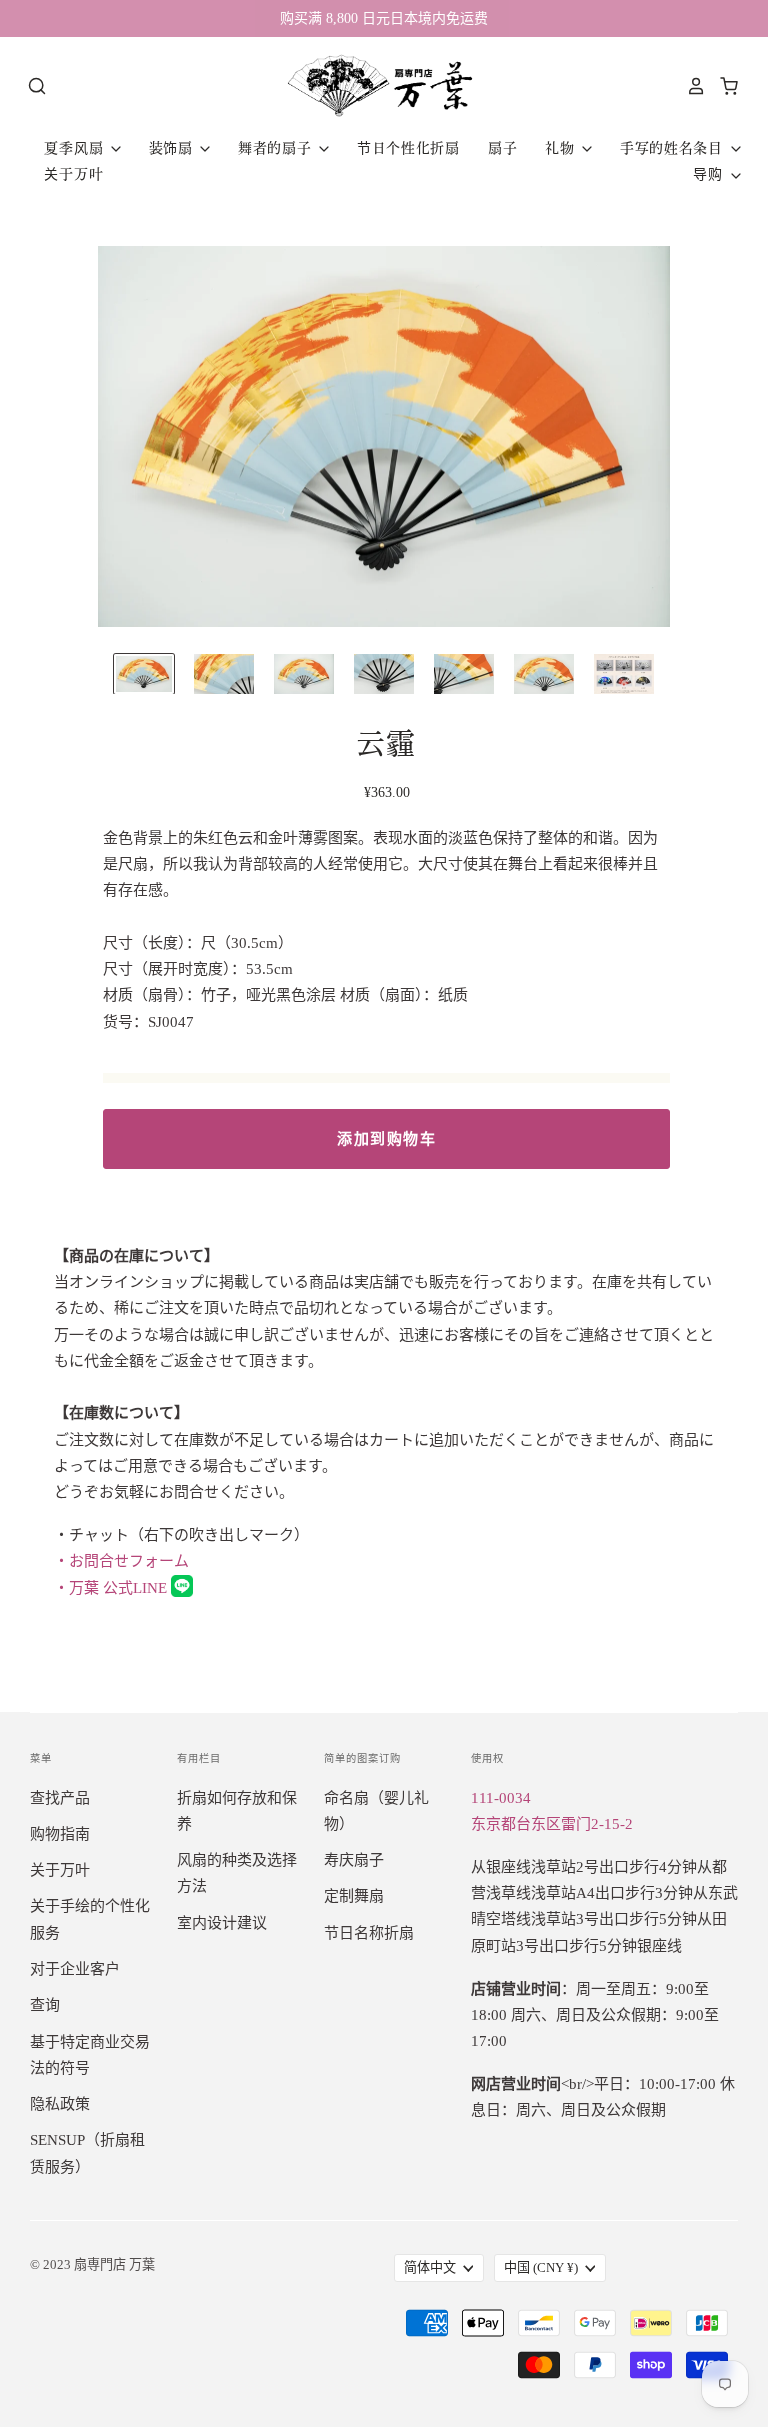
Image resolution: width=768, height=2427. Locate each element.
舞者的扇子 (277, 148)
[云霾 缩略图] (144, 674)
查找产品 (60, 1798)
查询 (45, 2005)
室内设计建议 (222, 1923)
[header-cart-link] (723, 86)
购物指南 (60, 1834)
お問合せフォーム (121, 1561)
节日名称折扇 (369, 1933)
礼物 (562, 148)
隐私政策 (60, 2104)
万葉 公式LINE (112, 1588)
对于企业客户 (75, 1969)
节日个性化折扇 (408, 148)
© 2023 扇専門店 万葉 (92, 2264)
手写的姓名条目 (674, 148)
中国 (541, 2267)
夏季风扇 (76, 148)
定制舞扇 (354, 1896)
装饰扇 (173, 148)
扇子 (502, 148)
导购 (710, 174)
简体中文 (430, 2267)
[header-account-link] (691, 86)
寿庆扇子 (354, 1860)
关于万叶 (73, 174)
